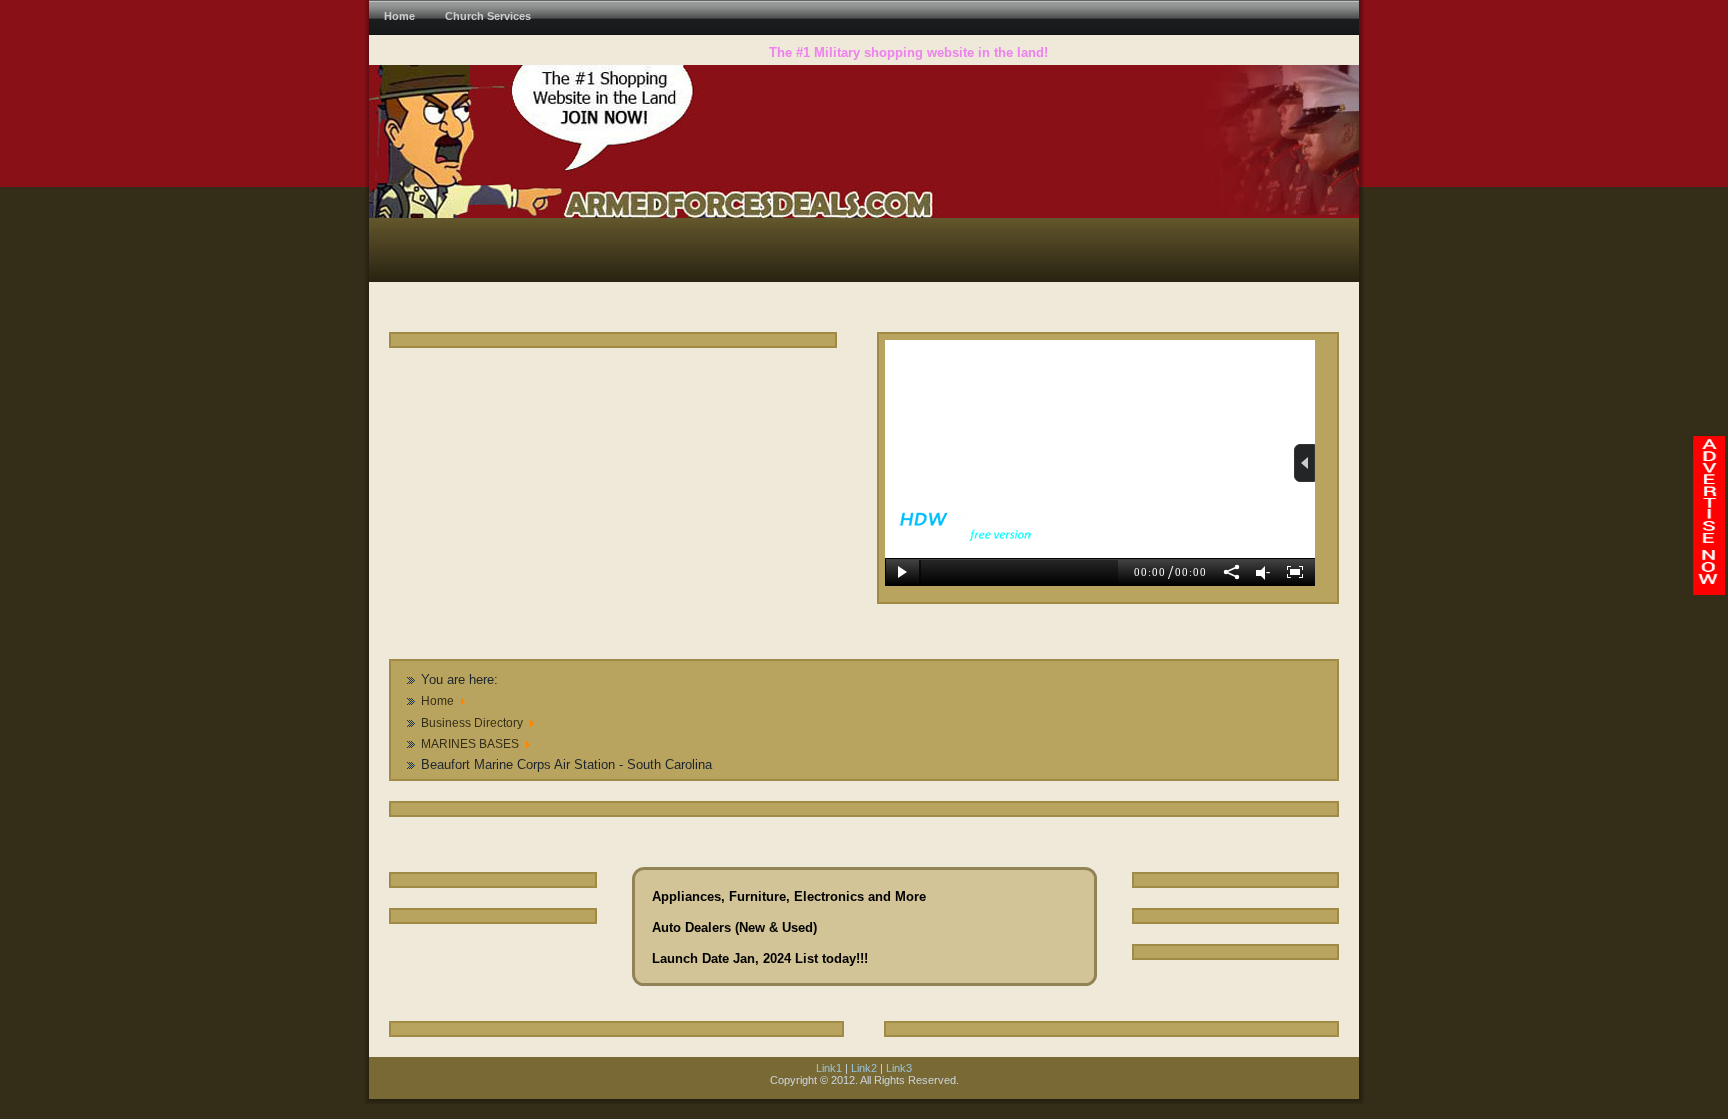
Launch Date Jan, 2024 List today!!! (760, 958)
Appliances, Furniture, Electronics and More (789, 896)
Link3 (899, 1068)
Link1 (829, 1068)
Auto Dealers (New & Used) (734, 927)
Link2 (864, 1068)
